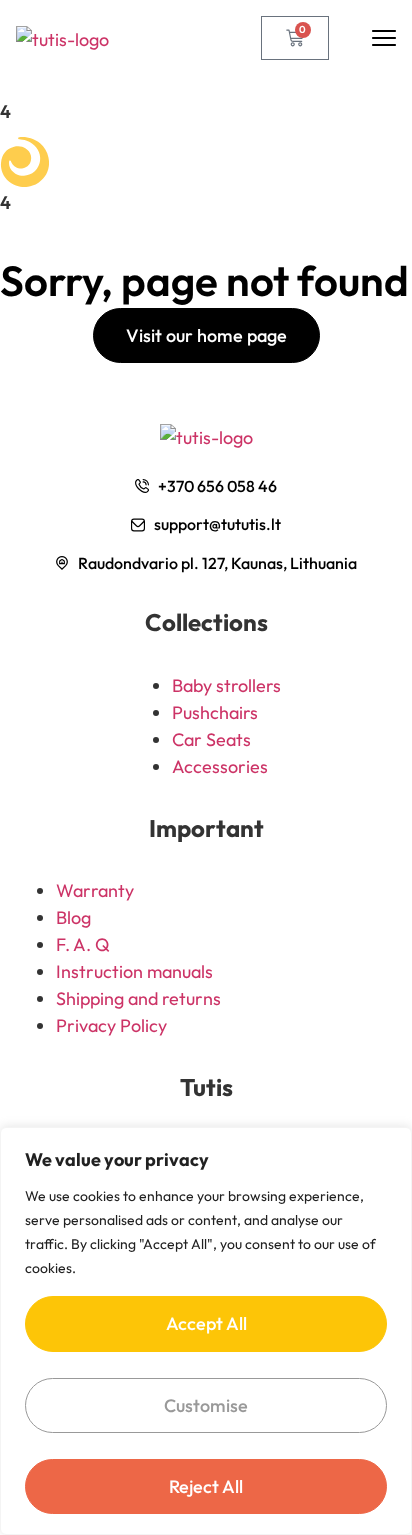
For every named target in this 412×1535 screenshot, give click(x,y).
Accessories (220, 766)
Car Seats (211, 739)
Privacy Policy (111, 1025)
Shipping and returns (138, 998)
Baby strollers (226, 685)
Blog (73, 917)
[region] (206, 1331)
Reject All (206, 1486)
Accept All (206, 1323)
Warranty (95, 890)
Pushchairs (215, 712)
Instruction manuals (134, 971)
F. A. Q (83, 944)
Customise (206, 1405)
